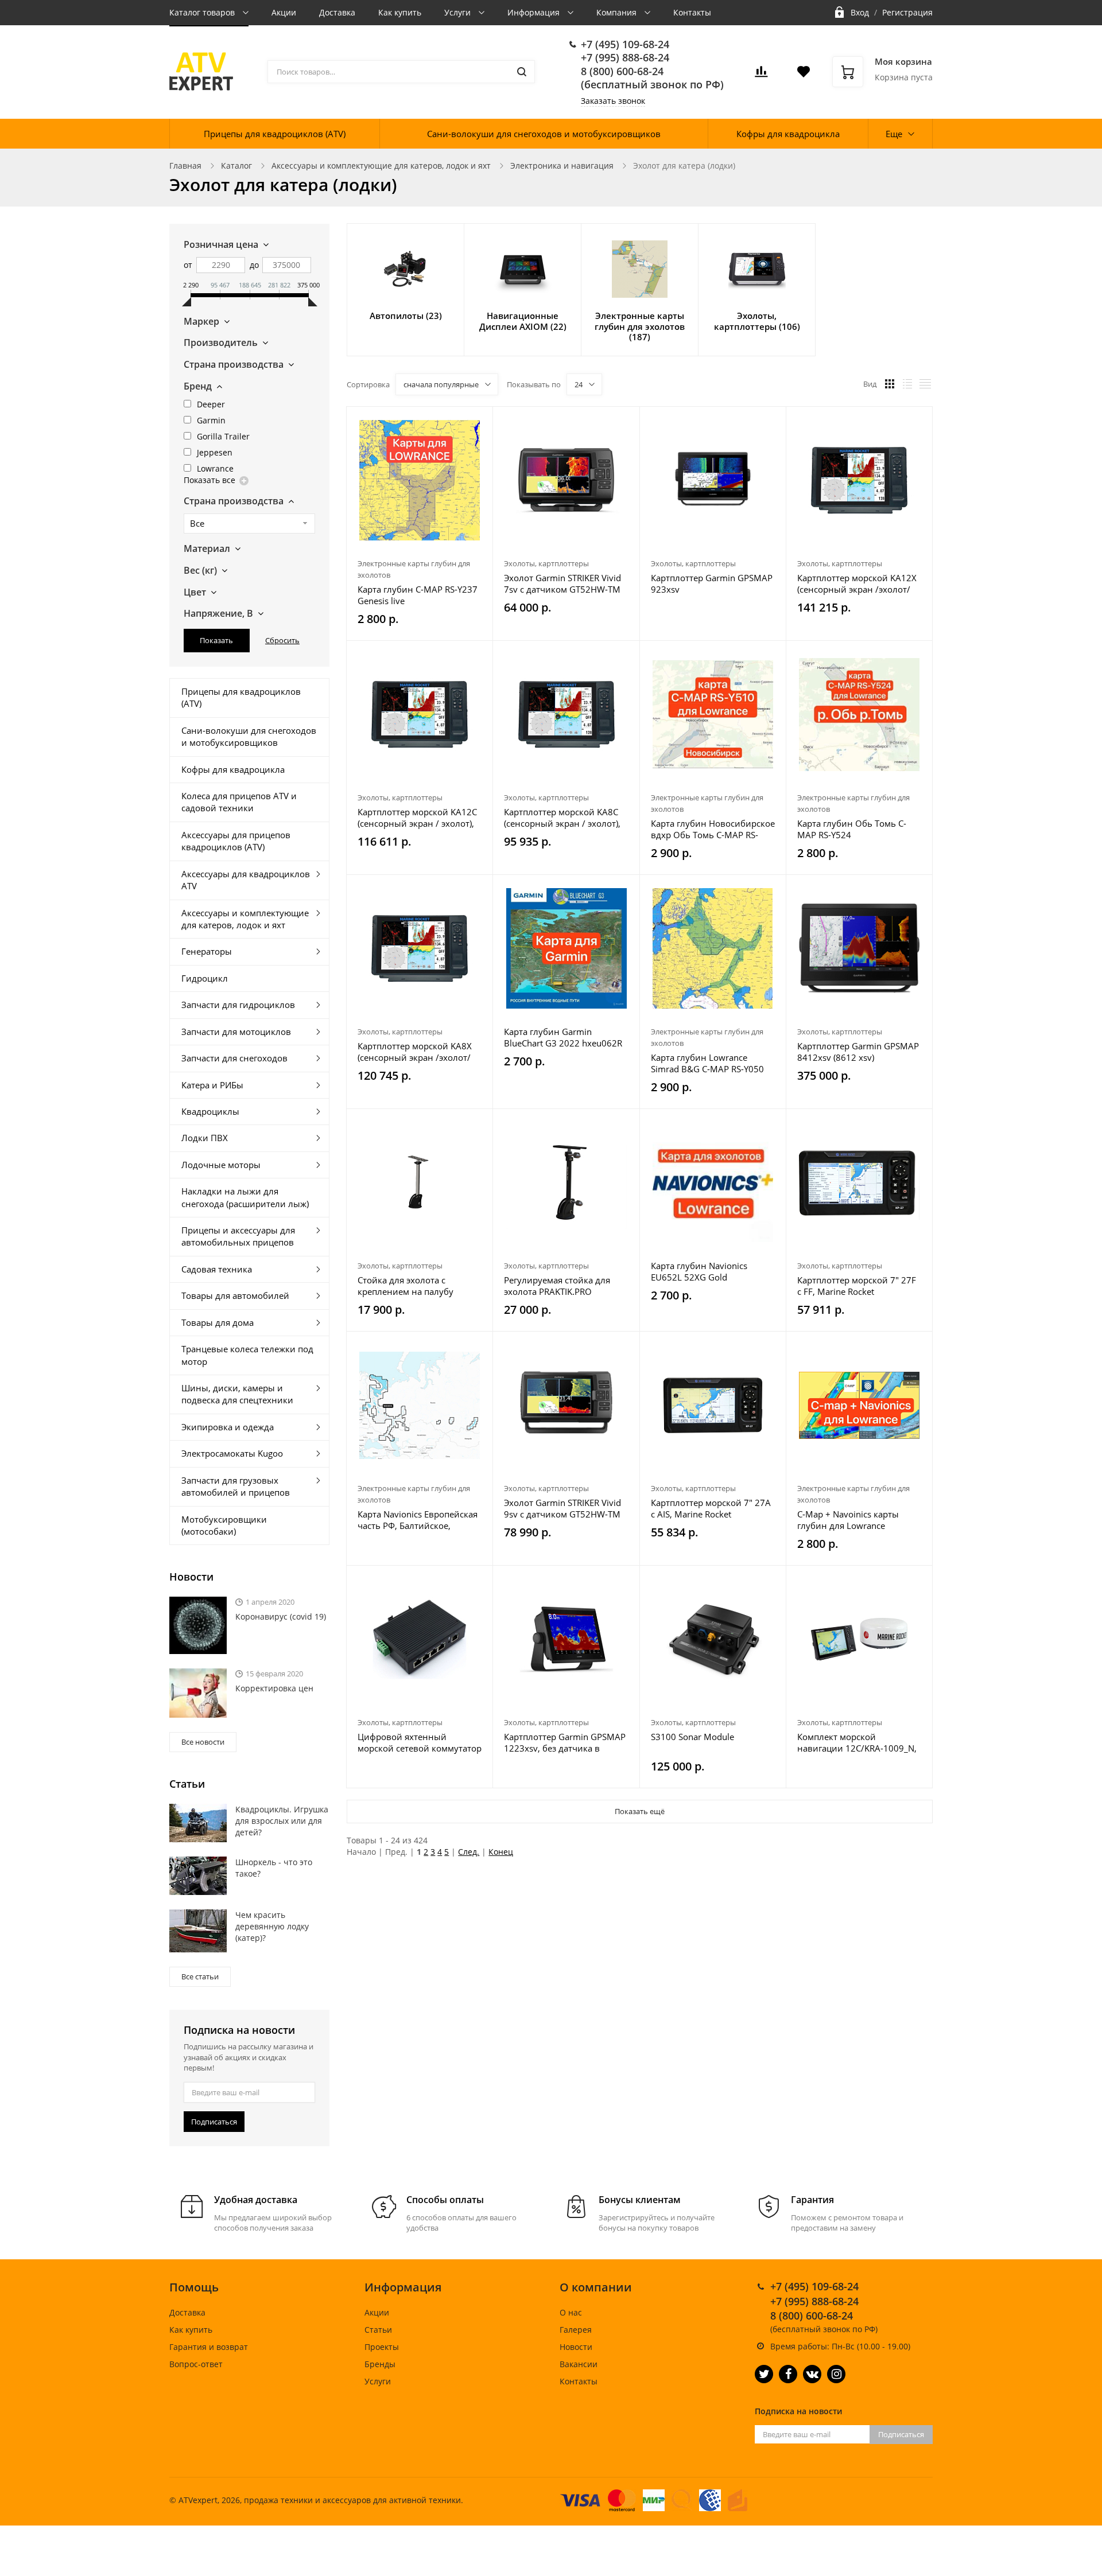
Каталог (236, 166)
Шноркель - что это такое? (274, 1868)
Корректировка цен (274, 1688)
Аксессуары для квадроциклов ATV (246, 880)
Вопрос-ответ (196, 2364)
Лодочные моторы (221, 1165)
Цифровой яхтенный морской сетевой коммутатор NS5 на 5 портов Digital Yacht (420, 1742)
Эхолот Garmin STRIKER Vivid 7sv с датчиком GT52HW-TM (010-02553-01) (562, 583)
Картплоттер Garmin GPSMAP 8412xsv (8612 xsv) (858, 1052)
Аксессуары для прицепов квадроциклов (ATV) (236, 841)
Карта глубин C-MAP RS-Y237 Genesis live (418, 595)
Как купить (400, 12)
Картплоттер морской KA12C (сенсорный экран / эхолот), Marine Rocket (417, 818)
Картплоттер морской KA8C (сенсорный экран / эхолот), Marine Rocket (562, 818)
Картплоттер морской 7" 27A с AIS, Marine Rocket (711, 1508)
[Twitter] (764, 2374)
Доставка (337, 12)
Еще (894, 134)
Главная (185, 166)
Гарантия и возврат (209, 2347)
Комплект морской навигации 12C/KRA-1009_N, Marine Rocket (857, 1742)
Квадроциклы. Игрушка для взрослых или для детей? (282, 1821)
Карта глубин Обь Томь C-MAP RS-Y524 (852, 829)
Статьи (378, 2330)
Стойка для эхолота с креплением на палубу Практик (406, 1286)
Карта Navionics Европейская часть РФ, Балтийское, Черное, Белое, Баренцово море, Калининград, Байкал (418, 1520)
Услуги (459, 12)
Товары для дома (218, 1322)
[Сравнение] (477, 421)
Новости (576, 2347)
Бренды (380, 2364)
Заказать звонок (613, 101)
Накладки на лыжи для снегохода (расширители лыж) (245, 1197)
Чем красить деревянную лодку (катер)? (272, 1926)
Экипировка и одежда (228, 1427)
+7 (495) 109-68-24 (625, 44)
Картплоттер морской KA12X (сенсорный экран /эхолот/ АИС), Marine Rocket (857, 583)
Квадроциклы (210, 1111)
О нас (571, 2312)
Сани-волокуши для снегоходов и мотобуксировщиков (544, 134)
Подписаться (214, 2122)
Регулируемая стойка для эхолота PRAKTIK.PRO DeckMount (557, 1286)
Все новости (203, 1742)
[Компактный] (925, 384)
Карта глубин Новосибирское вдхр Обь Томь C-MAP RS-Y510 (713, 829)
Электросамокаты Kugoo (232, 1453)
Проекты (382, 2347)
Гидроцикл (205, 978)
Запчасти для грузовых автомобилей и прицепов (236, 1486)
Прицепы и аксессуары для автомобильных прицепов (238, 1236)
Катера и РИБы (212, 1085)
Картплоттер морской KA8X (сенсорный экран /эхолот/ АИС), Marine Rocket (415, 1052)
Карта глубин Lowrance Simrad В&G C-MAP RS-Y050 (707, 1063)
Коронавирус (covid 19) (281, 1616)
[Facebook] (788, 2374)
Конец (501, 1852)
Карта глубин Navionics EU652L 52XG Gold (699, 1271)
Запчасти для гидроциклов (238, 1005)
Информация (535, 12)
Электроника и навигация (562, 166)
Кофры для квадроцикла (788, 134)
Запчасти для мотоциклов (236, 1032)
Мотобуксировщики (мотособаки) (224, 1525)
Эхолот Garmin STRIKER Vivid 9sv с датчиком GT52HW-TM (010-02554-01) (562, 1508)
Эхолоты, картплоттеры (546, 563)
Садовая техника (217, 1269)
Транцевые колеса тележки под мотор (247, 1355)
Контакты (692, 12)
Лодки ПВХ (205, 1138)
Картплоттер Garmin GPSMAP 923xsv (712, 583)
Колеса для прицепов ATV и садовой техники (239, 802)
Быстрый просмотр (420, 480)
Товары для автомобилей (235, 1295)
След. (469, 1852)
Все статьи (200, 1976)
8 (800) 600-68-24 (622, 71)
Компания (618, 12)
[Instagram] (836, 2374)
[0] (761, 75)
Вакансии (579, 2364)
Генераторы (207, 951)
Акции (284, 12)
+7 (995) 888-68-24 (625, 57)
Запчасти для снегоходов (234, 1058)
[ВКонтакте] (812, 2374)
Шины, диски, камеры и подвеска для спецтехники (237, 1394)
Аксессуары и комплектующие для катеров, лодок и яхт (381, 166)
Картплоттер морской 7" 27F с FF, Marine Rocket (857, 1286)
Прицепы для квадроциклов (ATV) (275, 134)
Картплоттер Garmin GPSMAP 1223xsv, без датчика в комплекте (565, 1742)
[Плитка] (890, 384)
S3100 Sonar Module (692, 1737)
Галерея (576, 2330)
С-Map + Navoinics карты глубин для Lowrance (848, 1520)
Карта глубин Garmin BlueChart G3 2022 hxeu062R (563, 1037)
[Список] (907, 384)
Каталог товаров (203, 12)
